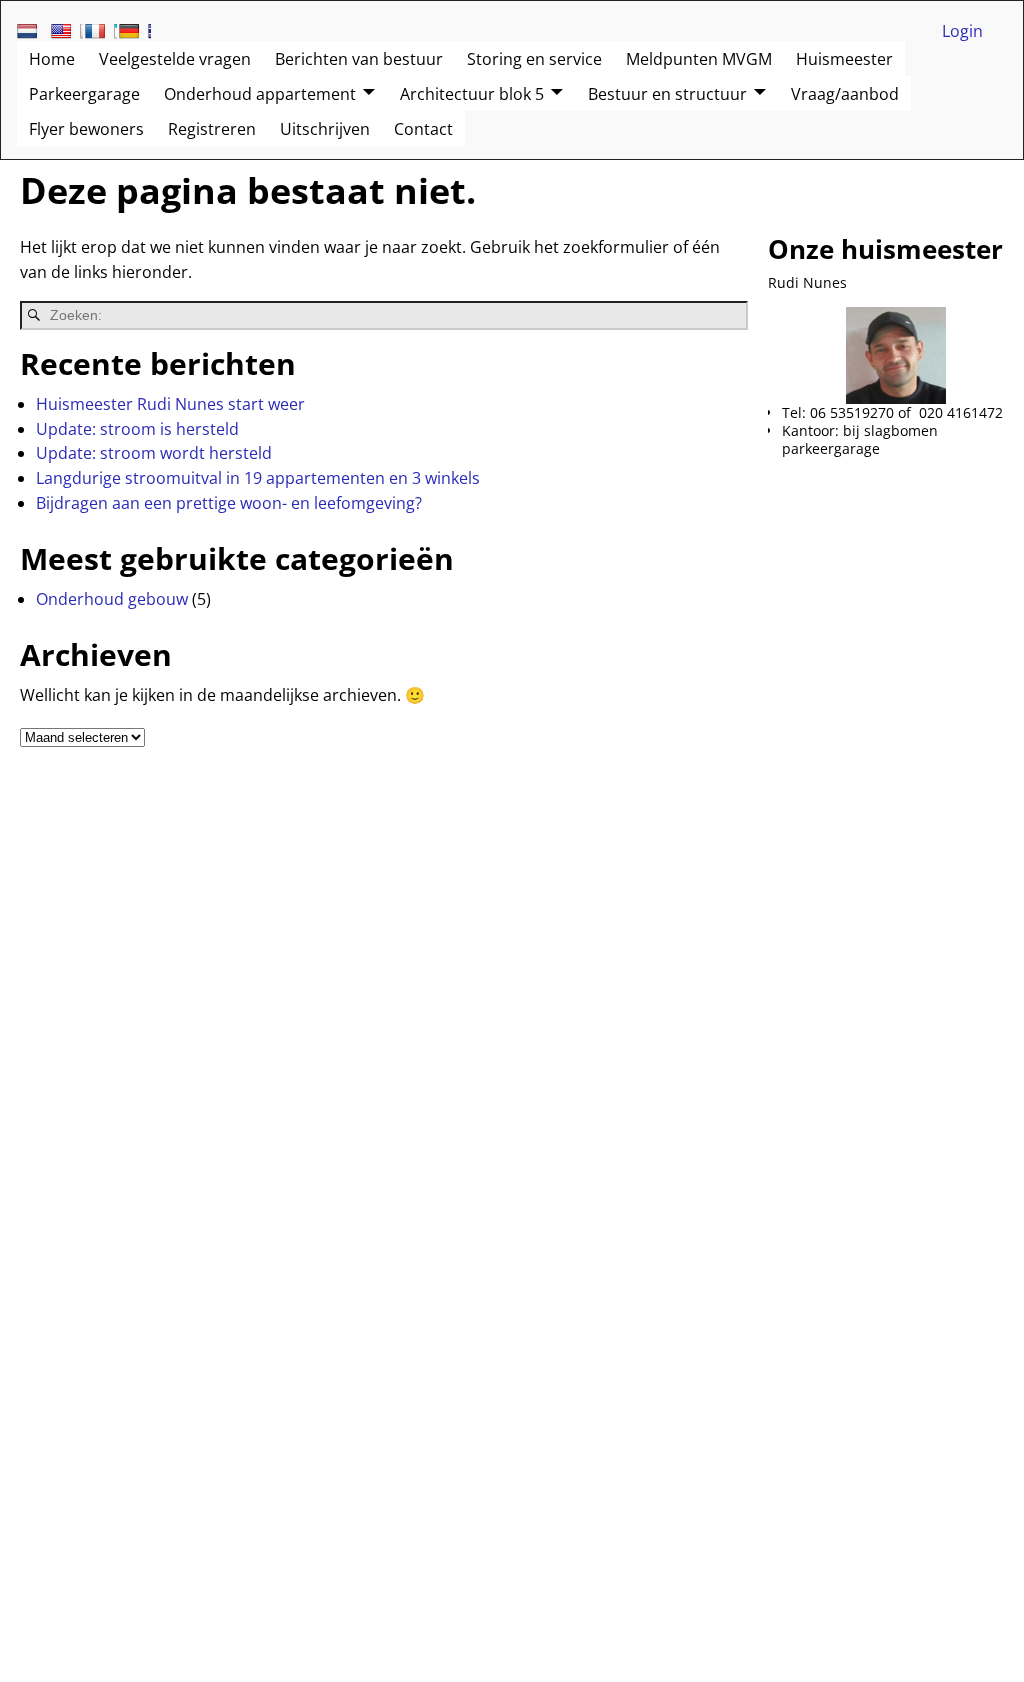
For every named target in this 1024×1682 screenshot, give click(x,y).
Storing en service (534, 59)
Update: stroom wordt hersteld (154, 453)
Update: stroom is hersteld (137, 429)
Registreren (212, 129)
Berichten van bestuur (359, 59)
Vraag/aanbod (845, 94)
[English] (67, 31)
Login (962, 31)
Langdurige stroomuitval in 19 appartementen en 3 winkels (258, 478)
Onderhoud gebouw (112, 599)
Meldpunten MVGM (699, 59)
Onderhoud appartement (260, 94)
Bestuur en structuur (667, 94)
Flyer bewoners (86, 129)
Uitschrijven (325, 129)
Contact (423, 129)
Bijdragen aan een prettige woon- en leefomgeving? (229, 503)
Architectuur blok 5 (472, 94)
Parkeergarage (84, 94)
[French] (101, 31)
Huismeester (844, 59)
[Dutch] (33, 31)
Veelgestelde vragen (175, 59)
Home (52, 59)
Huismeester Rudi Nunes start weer (170, 404)
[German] (135, 31)
